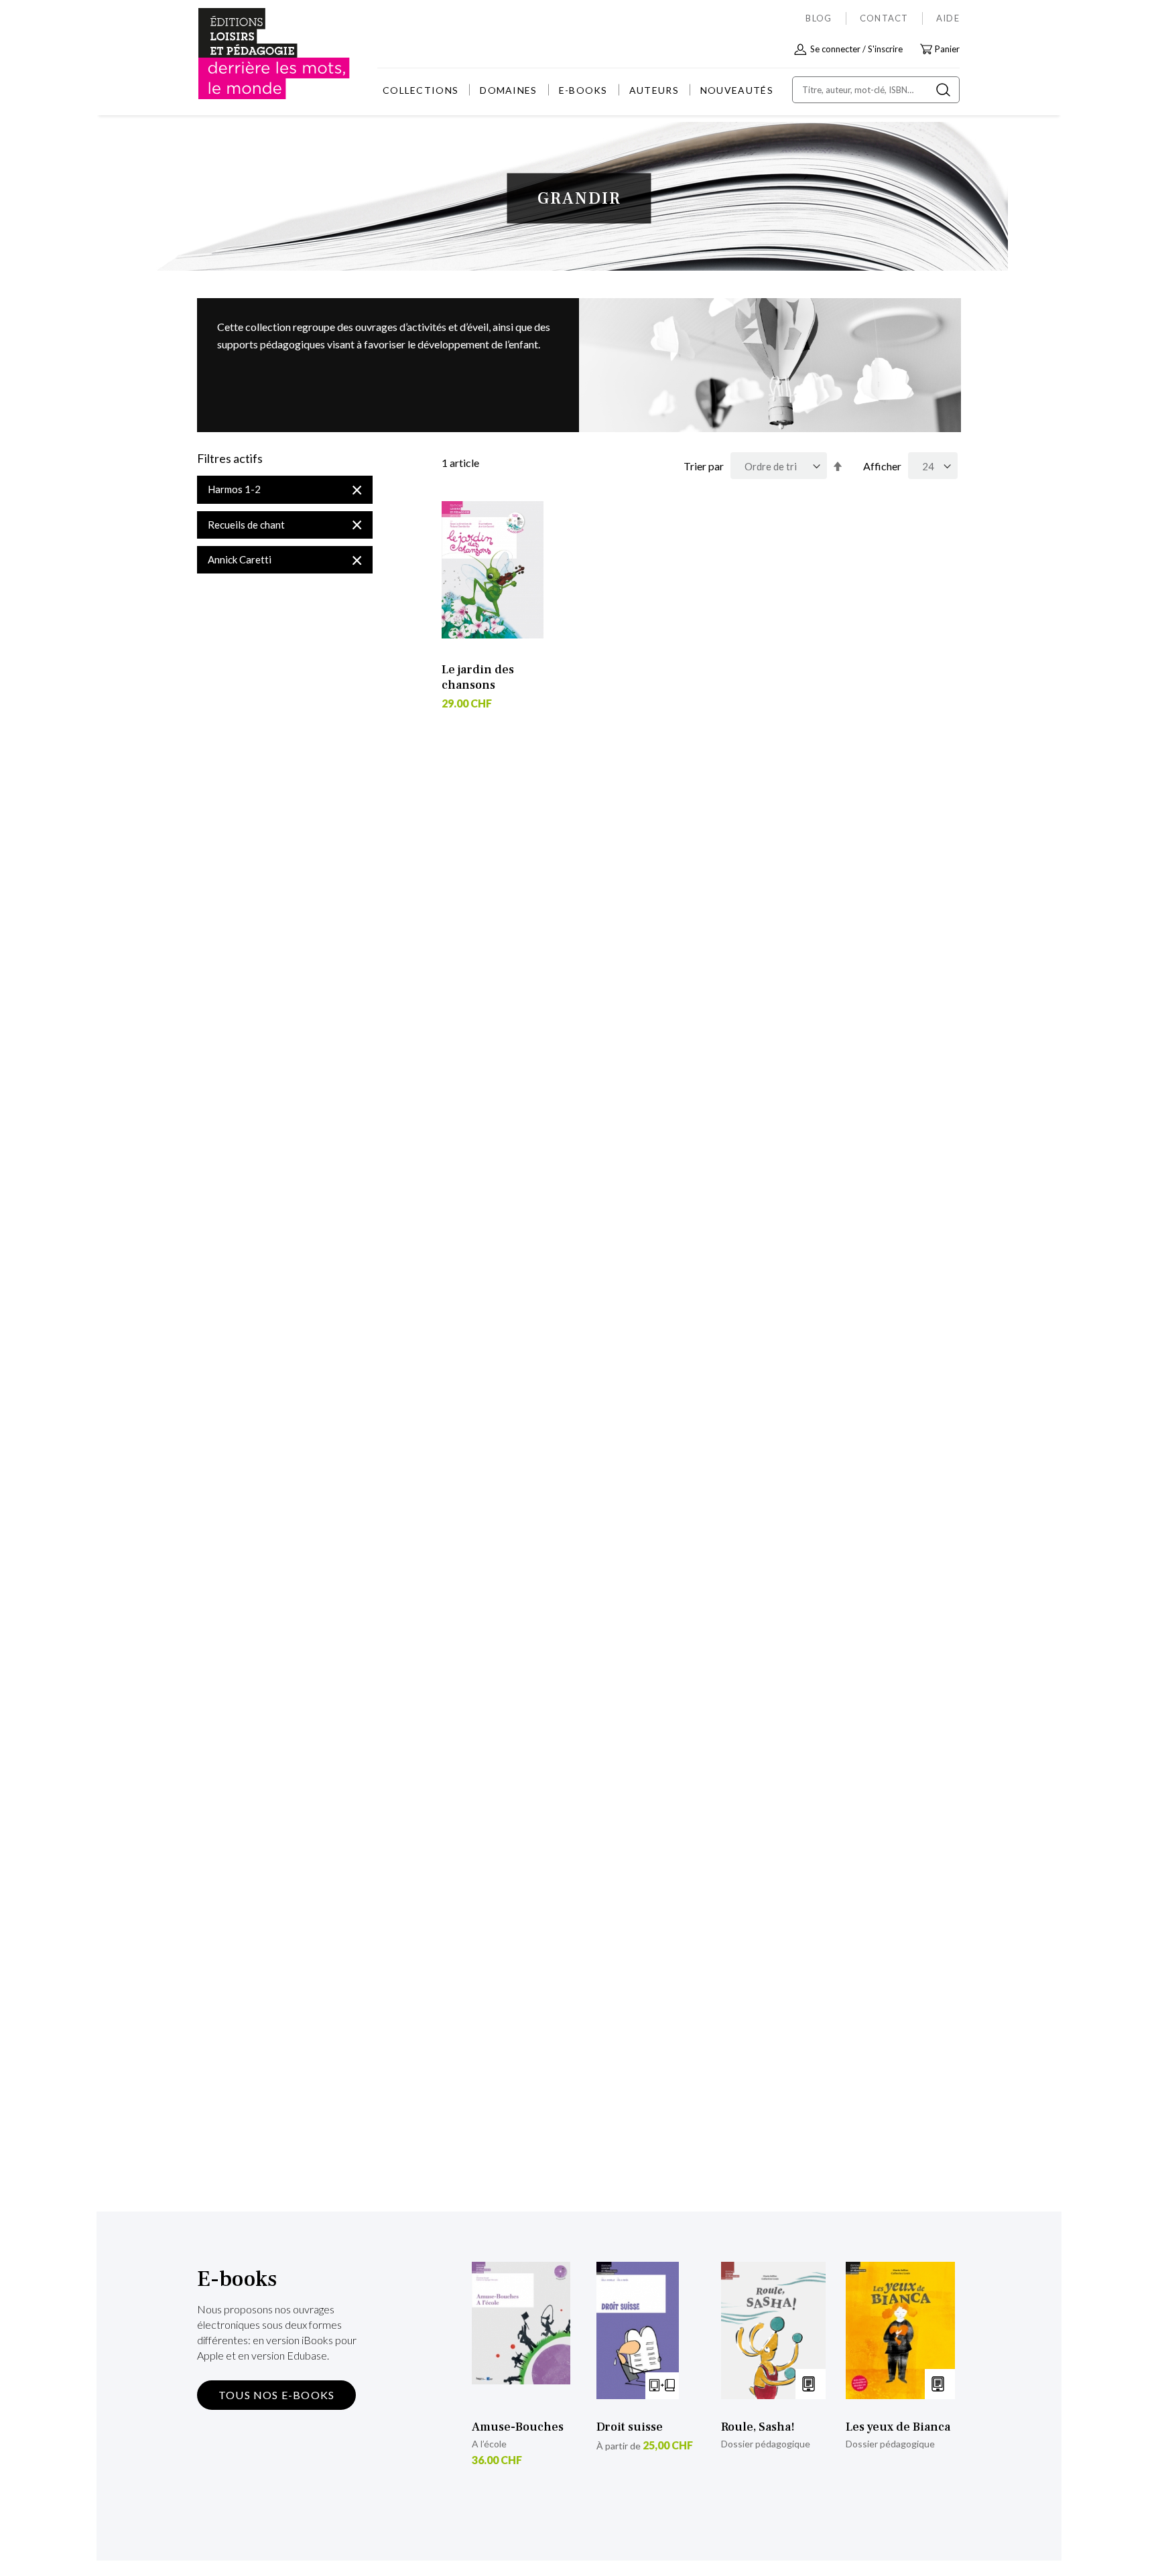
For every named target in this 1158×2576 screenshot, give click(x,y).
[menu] (578, 90)
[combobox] (876, 90)
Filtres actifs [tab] (230, 459)
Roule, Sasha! (758, 2427)
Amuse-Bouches (518, 2427)
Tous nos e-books (276, 2395)
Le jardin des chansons (478, 677)
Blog (819, 18)
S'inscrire (885, 49)
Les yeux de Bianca (898, 2427)
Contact (884, 18)
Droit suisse (630, 2427)
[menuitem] (421, 90)
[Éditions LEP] (248, 54)
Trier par (704, 466)
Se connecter (835, 49)
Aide (948, 18)
